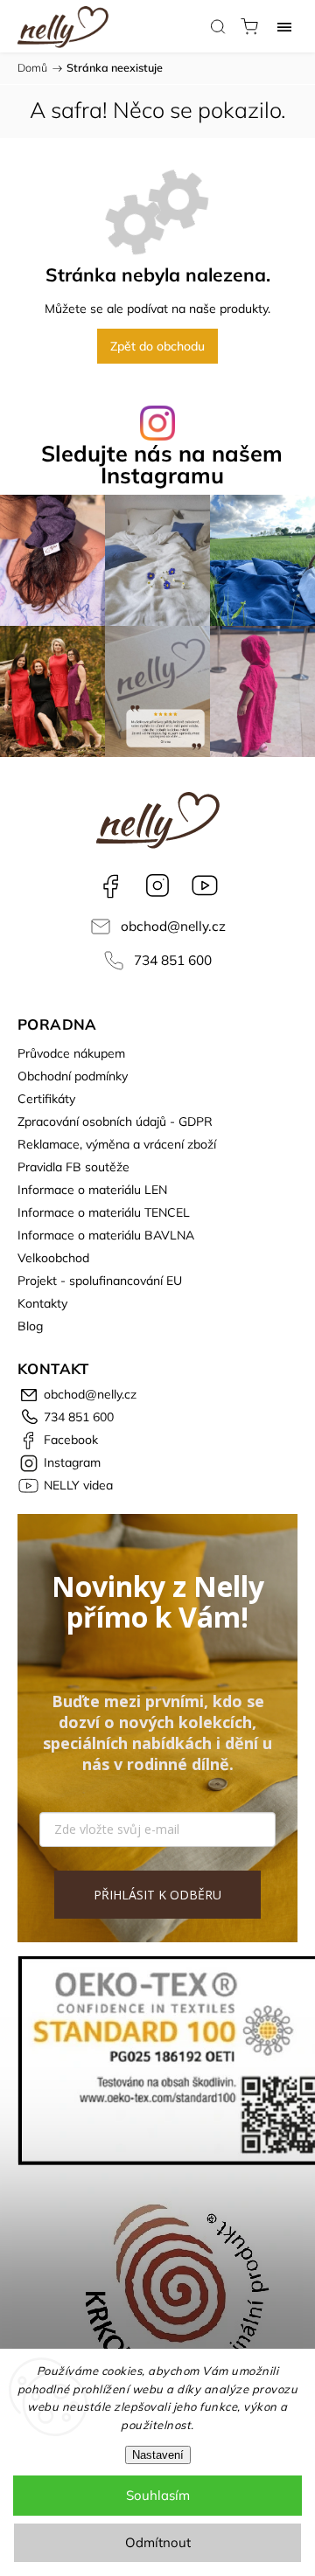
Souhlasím (158, 2495)
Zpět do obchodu (157, 346)
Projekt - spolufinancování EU (100, 1281)
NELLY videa (205, 885)
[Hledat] (218, 26)
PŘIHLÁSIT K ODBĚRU (157, 1895)
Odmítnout (158, 2542)
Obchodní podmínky (73, 1076)
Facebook (110, 885)
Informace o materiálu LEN (92, 1190)
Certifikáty (46, 1099)
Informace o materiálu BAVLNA (106, 1235)
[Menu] (284, 26)
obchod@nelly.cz (173, 926)
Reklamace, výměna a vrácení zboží (117, 1144)
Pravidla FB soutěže (73, 1167)
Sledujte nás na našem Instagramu (162, 464)
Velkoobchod (53, 1258)
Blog (30, 1326)
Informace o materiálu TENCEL (104, 1212)
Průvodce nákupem (71, 1053)
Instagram (157, 885)
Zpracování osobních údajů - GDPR (115, 1121)
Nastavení (158, 2455)
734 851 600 (173, 960)
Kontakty (42, 1303)
